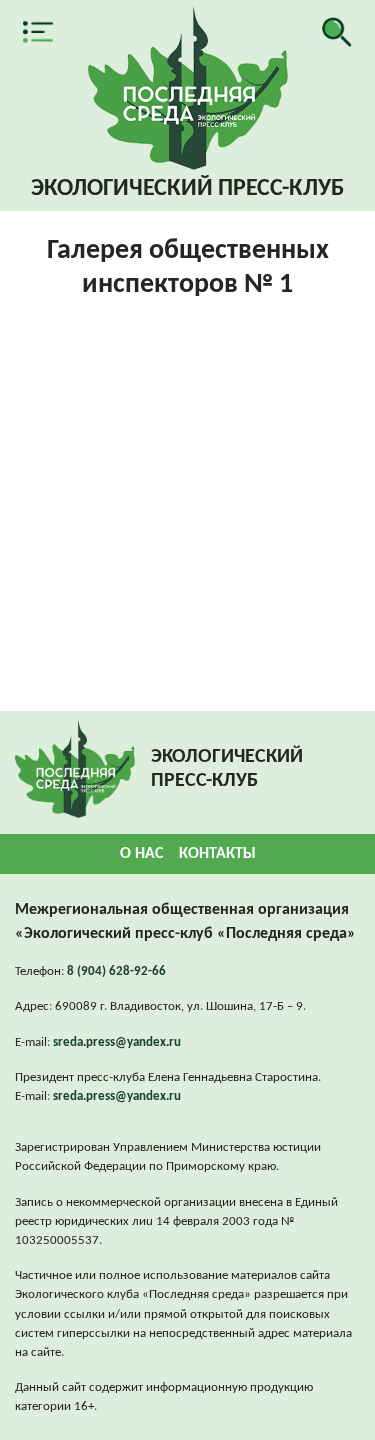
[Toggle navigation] (38, 32)
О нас (141, 854)
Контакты (217, 854)
